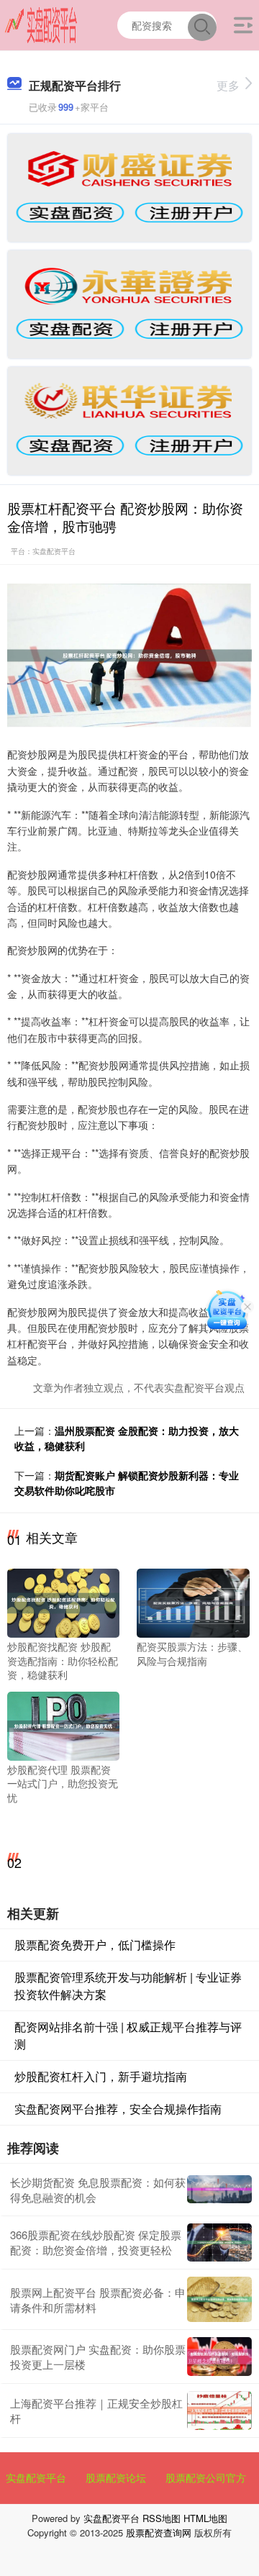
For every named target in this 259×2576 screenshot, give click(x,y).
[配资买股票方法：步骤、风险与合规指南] (193, 1602)
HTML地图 (205, 2518)
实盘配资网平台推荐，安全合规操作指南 (118, 2109)
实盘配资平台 (36, 2477)
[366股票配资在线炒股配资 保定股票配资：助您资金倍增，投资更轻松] (219, 2243)
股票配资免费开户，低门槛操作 (95, 1945)
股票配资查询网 (159, 2532)
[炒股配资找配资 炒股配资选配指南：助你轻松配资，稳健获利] (63, 1602)
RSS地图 (162, 2518)
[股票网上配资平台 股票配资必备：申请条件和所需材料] (219, 2299)
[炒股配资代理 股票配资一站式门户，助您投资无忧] (63, 1725)
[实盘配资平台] (41, 24)
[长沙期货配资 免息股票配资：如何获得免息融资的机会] (219, 2189)
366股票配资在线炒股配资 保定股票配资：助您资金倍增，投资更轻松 (96, 2242)
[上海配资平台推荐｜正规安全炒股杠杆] (219, 2411)
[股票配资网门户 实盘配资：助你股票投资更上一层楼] (219, 2357)
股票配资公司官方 (206, 2477)
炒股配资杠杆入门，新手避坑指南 (101, 2076)
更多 (228, 85)
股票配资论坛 (116, 2477)
